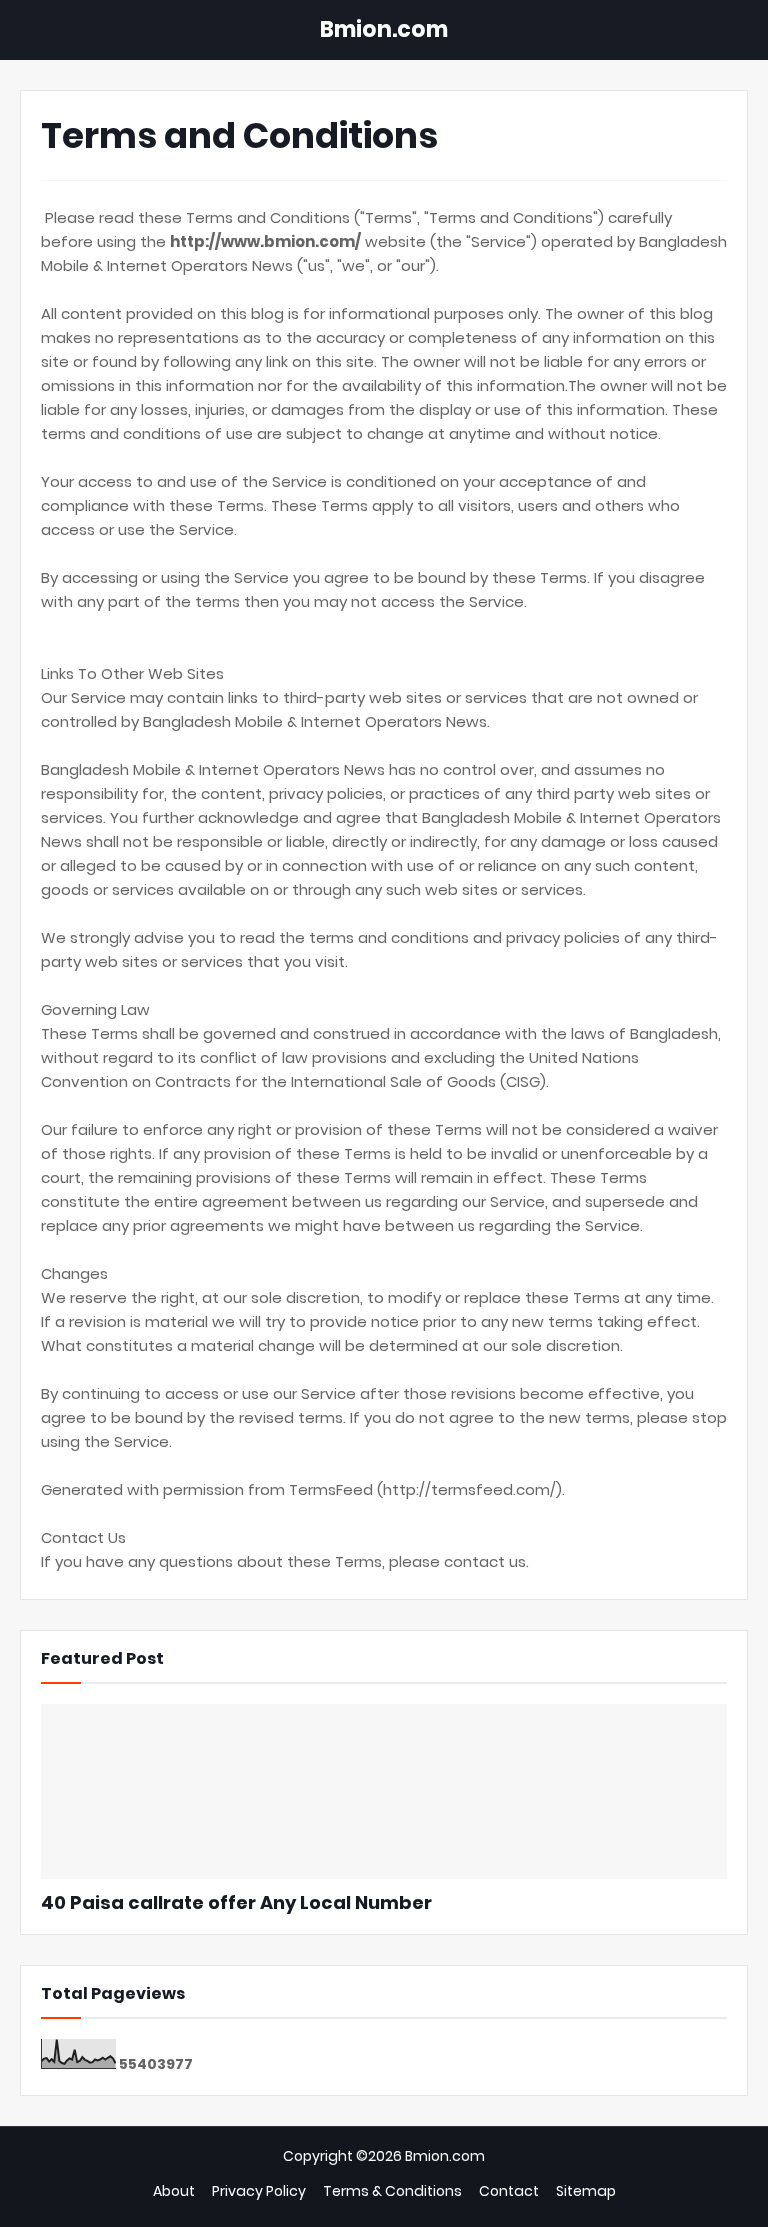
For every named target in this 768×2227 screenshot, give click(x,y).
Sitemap (586, 2191)
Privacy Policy (259, 2191)
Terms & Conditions (392, 2191)
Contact (509, 2191)
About (174, 2191)
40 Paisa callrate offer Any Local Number (236, 1902)
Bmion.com (384, 29)
